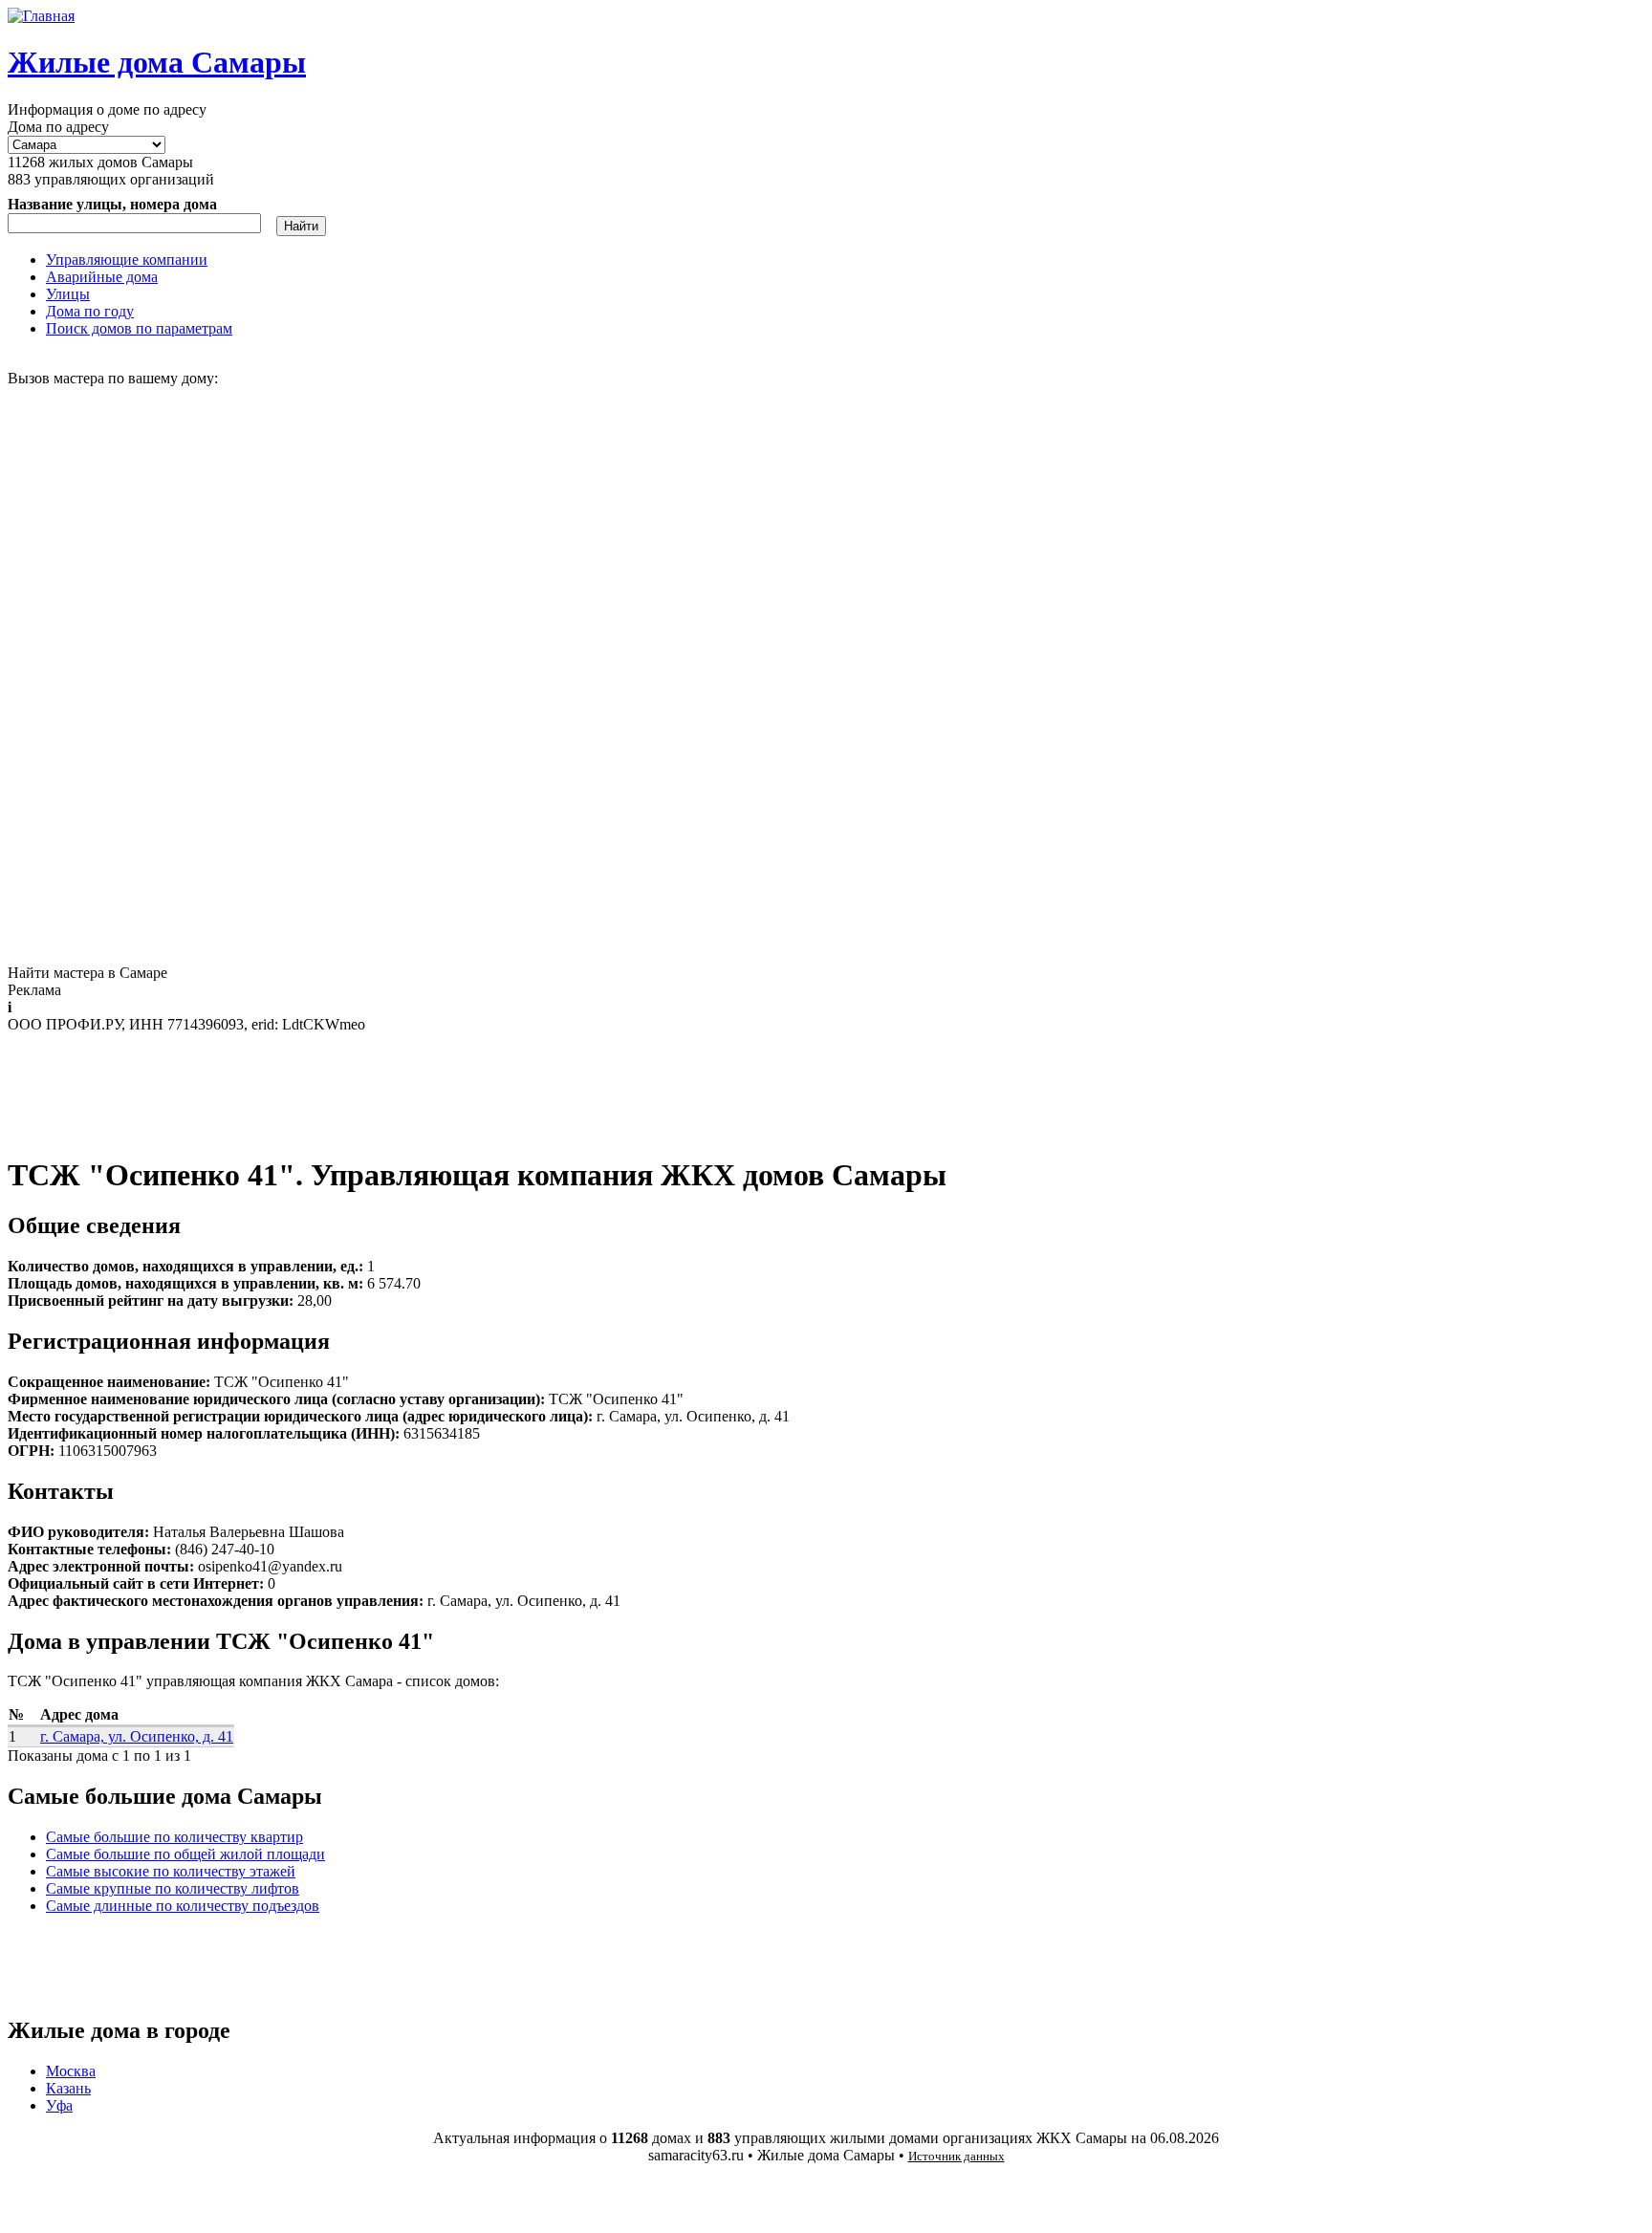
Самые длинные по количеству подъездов (183, 1906)
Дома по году (90, 311)
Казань (68, 2088)
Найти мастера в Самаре (87, 973)
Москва (71, 2071)
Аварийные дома (102, 277)
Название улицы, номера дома (112, 204)
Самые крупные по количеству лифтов (173, 1888)
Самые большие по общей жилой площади (185, 1854)
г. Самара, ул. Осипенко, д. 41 (137, 1736)
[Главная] (41, 16)
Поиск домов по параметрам (139, 328)
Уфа (59, 2105)
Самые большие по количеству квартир (174, 1837)
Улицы (68, 294)
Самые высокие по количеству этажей (171, 1871)
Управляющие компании (127, 260)
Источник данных (956, 2156)
